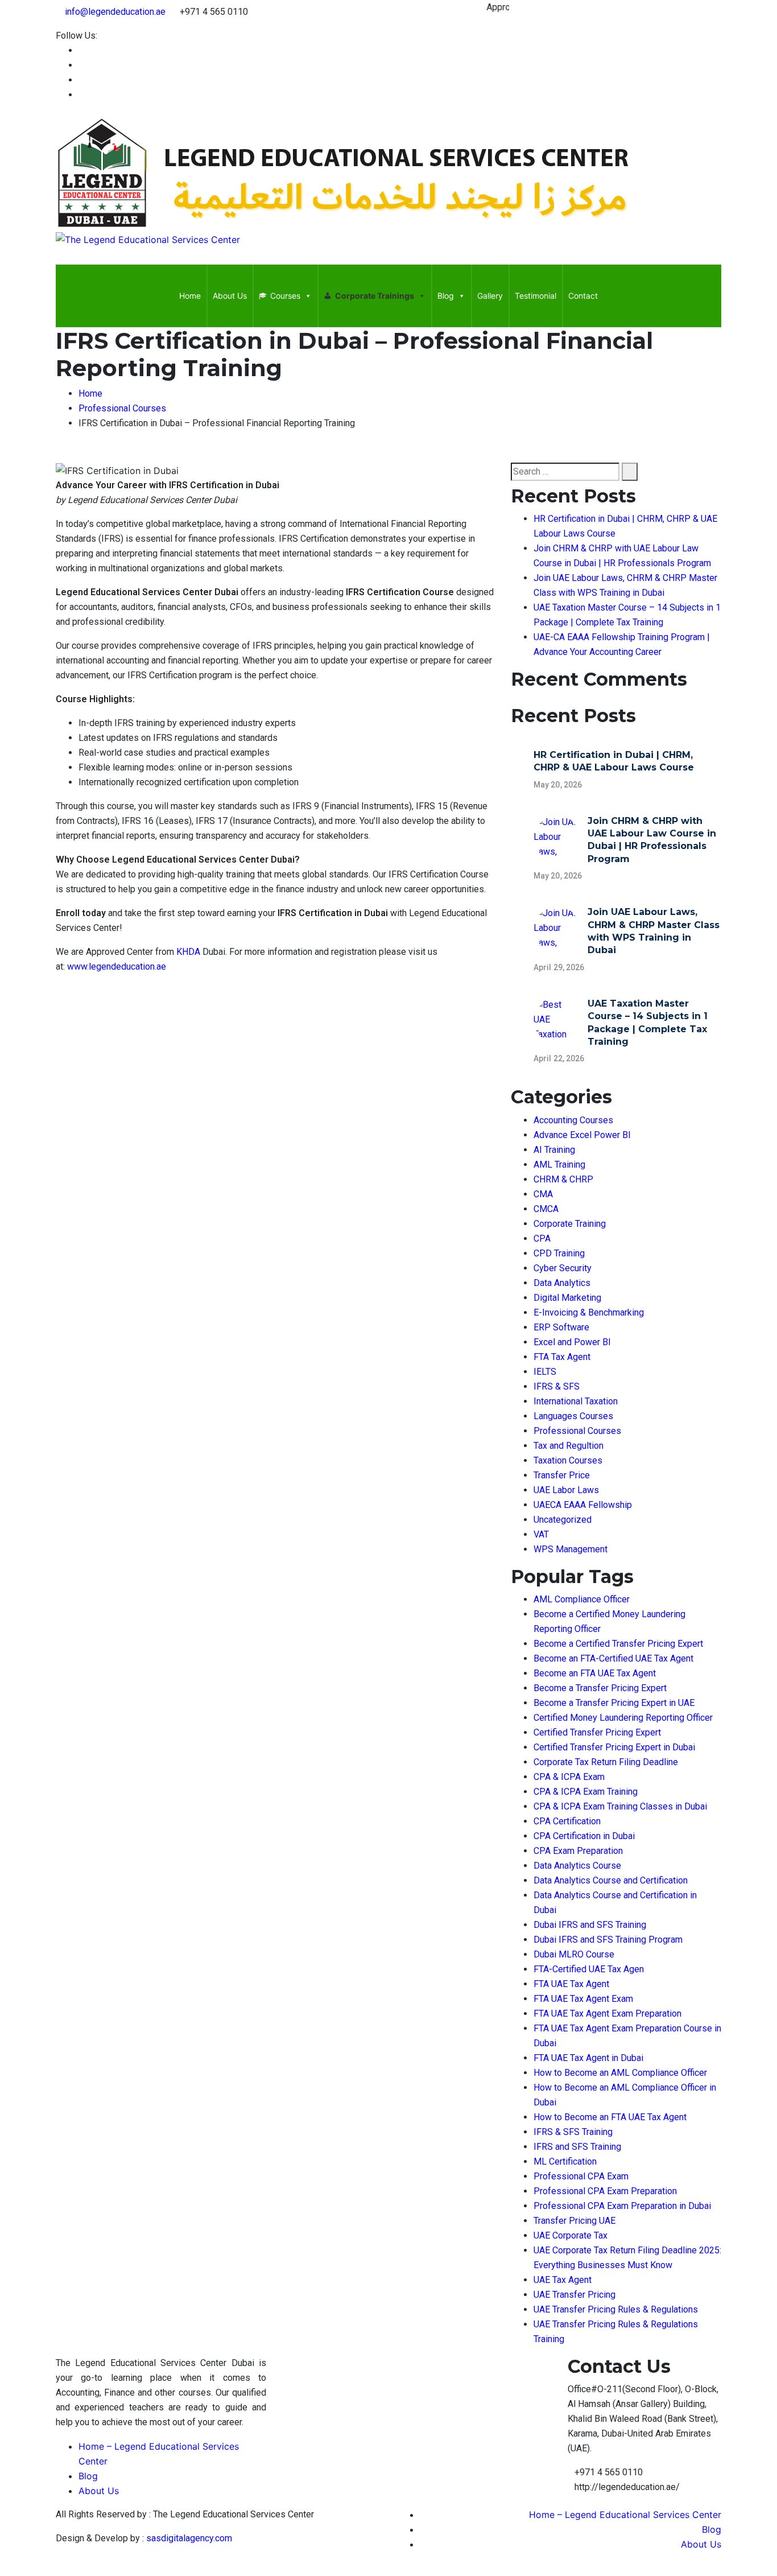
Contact (583, 296)
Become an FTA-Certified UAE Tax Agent (613, 1658)
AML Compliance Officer (582, 1599)
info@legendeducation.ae (115, 12)
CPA (542, 1238)
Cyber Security (563, 1268)
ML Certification (565, 2161)
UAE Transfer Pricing (575, 2295)
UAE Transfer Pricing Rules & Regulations (616, 2309)
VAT (541, 1534)
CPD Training (559, 1253)
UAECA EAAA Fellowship (583, 1505)
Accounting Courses (573, 1120)
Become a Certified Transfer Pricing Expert (618, 1644)
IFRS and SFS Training (577, 2147)
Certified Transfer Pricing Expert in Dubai (614, 1747)
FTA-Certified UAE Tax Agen (589, 1969)
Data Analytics (562, 1283)
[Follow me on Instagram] (82, 95)
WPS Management (571, 1549)
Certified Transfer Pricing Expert (597, 1732)
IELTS (545, 1372)
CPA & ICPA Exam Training (586, 1792)
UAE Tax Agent (563, 2280)
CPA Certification (567, 1821)
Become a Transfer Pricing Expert (600, 1688)
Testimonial (536, 296)
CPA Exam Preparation (578, 1851)
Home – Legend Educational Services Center (625, 2515)
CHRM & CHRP (563, 1179)
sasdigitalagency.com (189, 2538)
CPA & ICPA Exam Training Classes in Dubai (620, 1806)
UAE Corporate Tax (571, 2235)
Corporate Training (570, 1224)
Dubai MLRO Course (574, 1954)
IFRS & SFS (557, 1386)
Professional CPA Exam (581, 2176)
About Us (230, 296)
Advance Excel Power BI (582, 1135)
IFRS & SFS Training (573, 2132)
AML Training (559, 1165)
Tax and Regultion (569, 1446)
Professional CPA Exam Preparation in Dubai (622, 2206)
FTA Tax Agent (562, 1357)
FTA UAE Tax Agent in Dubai (588, 2058)
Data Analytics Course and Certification (611, 1880)
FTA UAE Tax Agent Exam (583, 1999)
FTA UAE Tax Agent (571, 1984)
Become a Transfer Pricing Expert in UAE (614, 1703)
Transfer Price (562, 1475)
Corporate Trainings (375, 296)
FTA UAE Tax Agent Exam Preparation (607, 2014)
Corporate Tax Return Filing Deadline (606, 1762)
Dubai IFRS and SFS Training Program (608, 1940)
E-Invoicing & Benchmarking (589, 1312)
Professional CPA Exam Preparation (605, 2191)
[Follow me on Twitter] (82, 80)
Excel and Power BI (572, 1342)
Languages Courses (573, 1416)
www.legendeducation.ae (117, 966)
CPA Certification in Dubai (584, 1836)
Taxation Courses (568, 1460)
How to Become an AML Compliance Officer (620, 2073)
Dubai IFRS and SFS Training (590, 1925)
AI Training (554, 1150)
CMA (543, 1194)
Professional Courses (577, 1431)
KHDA (189, 952)
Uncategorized (563, 1520)
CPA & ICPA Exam (569, 1777)
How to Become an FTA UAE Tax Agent (610, 2117)
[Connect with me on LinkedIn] (82, 65)
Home (190, 296)
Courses (285, 296)
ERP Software (561, 1327)
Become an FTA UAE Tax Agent (595, 1673)
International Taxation (576, 1401)
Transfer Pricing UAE (575, 2221)
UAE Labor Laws (566, 1490)
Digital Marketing (567, 1298)
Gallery (490, 296)
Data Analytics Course (577, 1866)
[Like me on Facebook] (82, 50)
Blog (446, 296)
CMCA (546, 1209)
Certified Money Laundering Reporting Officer (623, 1718)
